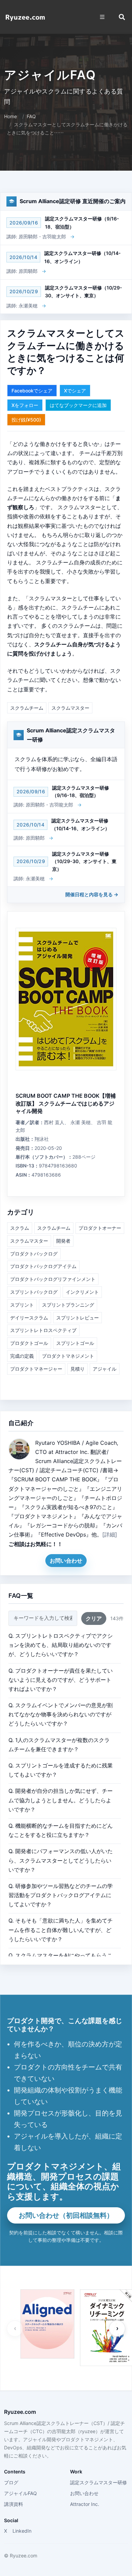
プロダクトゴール (29, 1343)
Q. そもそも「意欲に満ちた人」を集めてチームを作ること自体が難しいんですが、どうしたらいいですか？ (61, 1930)
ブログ (11, 2482)
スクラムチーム (27, 708)
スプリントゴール (75, 1343)
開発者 (63, 1241)
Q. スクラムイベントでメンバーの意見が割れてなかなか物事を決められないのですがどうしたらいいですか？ (61, 1714)
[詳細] (110, 1534)
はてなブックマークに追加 (78, 405)
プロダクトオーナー (100, 1228)
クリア (94, 1618)
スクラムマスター (70, 708)
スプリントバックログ (34, 1292)
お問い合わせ (66, 1561)
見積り (78, 1369)
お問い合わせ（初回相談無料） (66, 2215)
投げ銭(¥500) (26, 420)
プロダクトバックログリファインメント (53, 1279)
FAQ (31, 116)
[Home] (25, 17)
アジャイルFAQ (20, 2493)
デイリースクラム (29, 1318)
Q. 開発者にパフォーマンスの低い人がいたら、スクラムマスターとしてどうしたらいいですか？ (61, 1860)
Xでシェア (75, 391)
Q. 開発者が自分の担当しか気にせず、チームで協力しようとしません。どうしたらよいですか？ (61, 1800)
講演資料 (14, 2504)
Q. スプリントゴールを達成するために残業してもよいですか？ (61, 1770)
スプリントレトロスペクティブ (43, 1330)
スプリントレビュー (78, 1318)
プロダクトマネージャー (36, 1369)
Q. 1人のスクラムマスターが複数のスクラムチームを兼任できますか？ (59, 1745)
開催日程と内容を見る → (92, 894)
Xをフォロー (25, 405)
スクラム (20, 1228)
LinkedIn (22, 2531)
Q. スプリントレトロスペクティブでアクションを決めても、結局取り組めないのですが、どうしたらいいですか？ (61, 1645)
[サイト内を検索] (122, 17)
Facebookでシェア (32, 391)
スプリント (22, 1305)
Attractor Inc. (85, 2504)
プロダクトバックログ (34, 1254)
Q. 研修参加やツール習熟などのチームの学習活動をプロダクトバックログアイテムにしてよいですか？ (61, 1895)
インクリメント (82, 1292)
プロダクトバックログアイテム (43, 1266)
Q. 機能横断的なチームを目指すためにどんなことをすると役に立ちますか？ (61, 1830)
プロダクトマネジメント (68, 1356)
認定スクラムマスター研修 (98, 2482)
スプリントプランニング (68, 1305)
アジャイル (105, 1369)
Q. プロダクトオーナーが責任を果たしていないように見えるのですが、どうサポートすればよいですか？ (61, 1680)
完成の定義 (22, 1356)
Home (10, 116)
